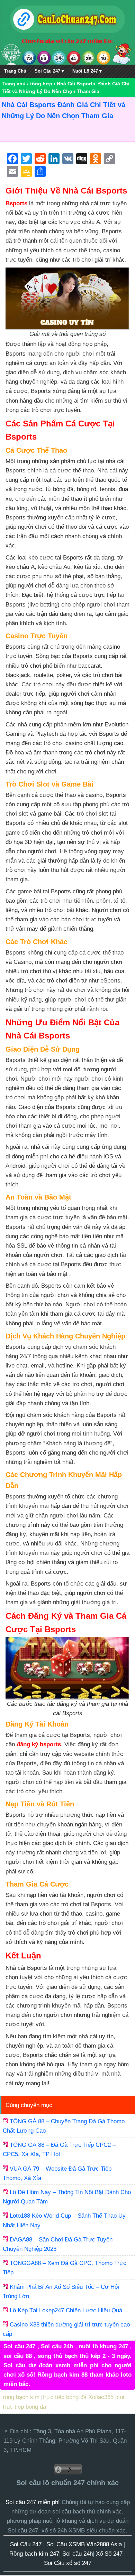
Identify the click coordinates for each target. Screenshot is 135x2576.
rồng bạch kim (21, 2397)
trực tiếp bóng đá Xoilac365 (78, 2397)
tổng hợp (41, 84)
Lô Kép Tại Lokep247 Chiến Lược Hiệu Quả (66, 2310)
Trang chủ (14, 84)
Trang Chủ (15, 71)
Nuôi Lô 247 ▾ (87, 71)
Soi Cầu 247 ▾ (49, 71)
